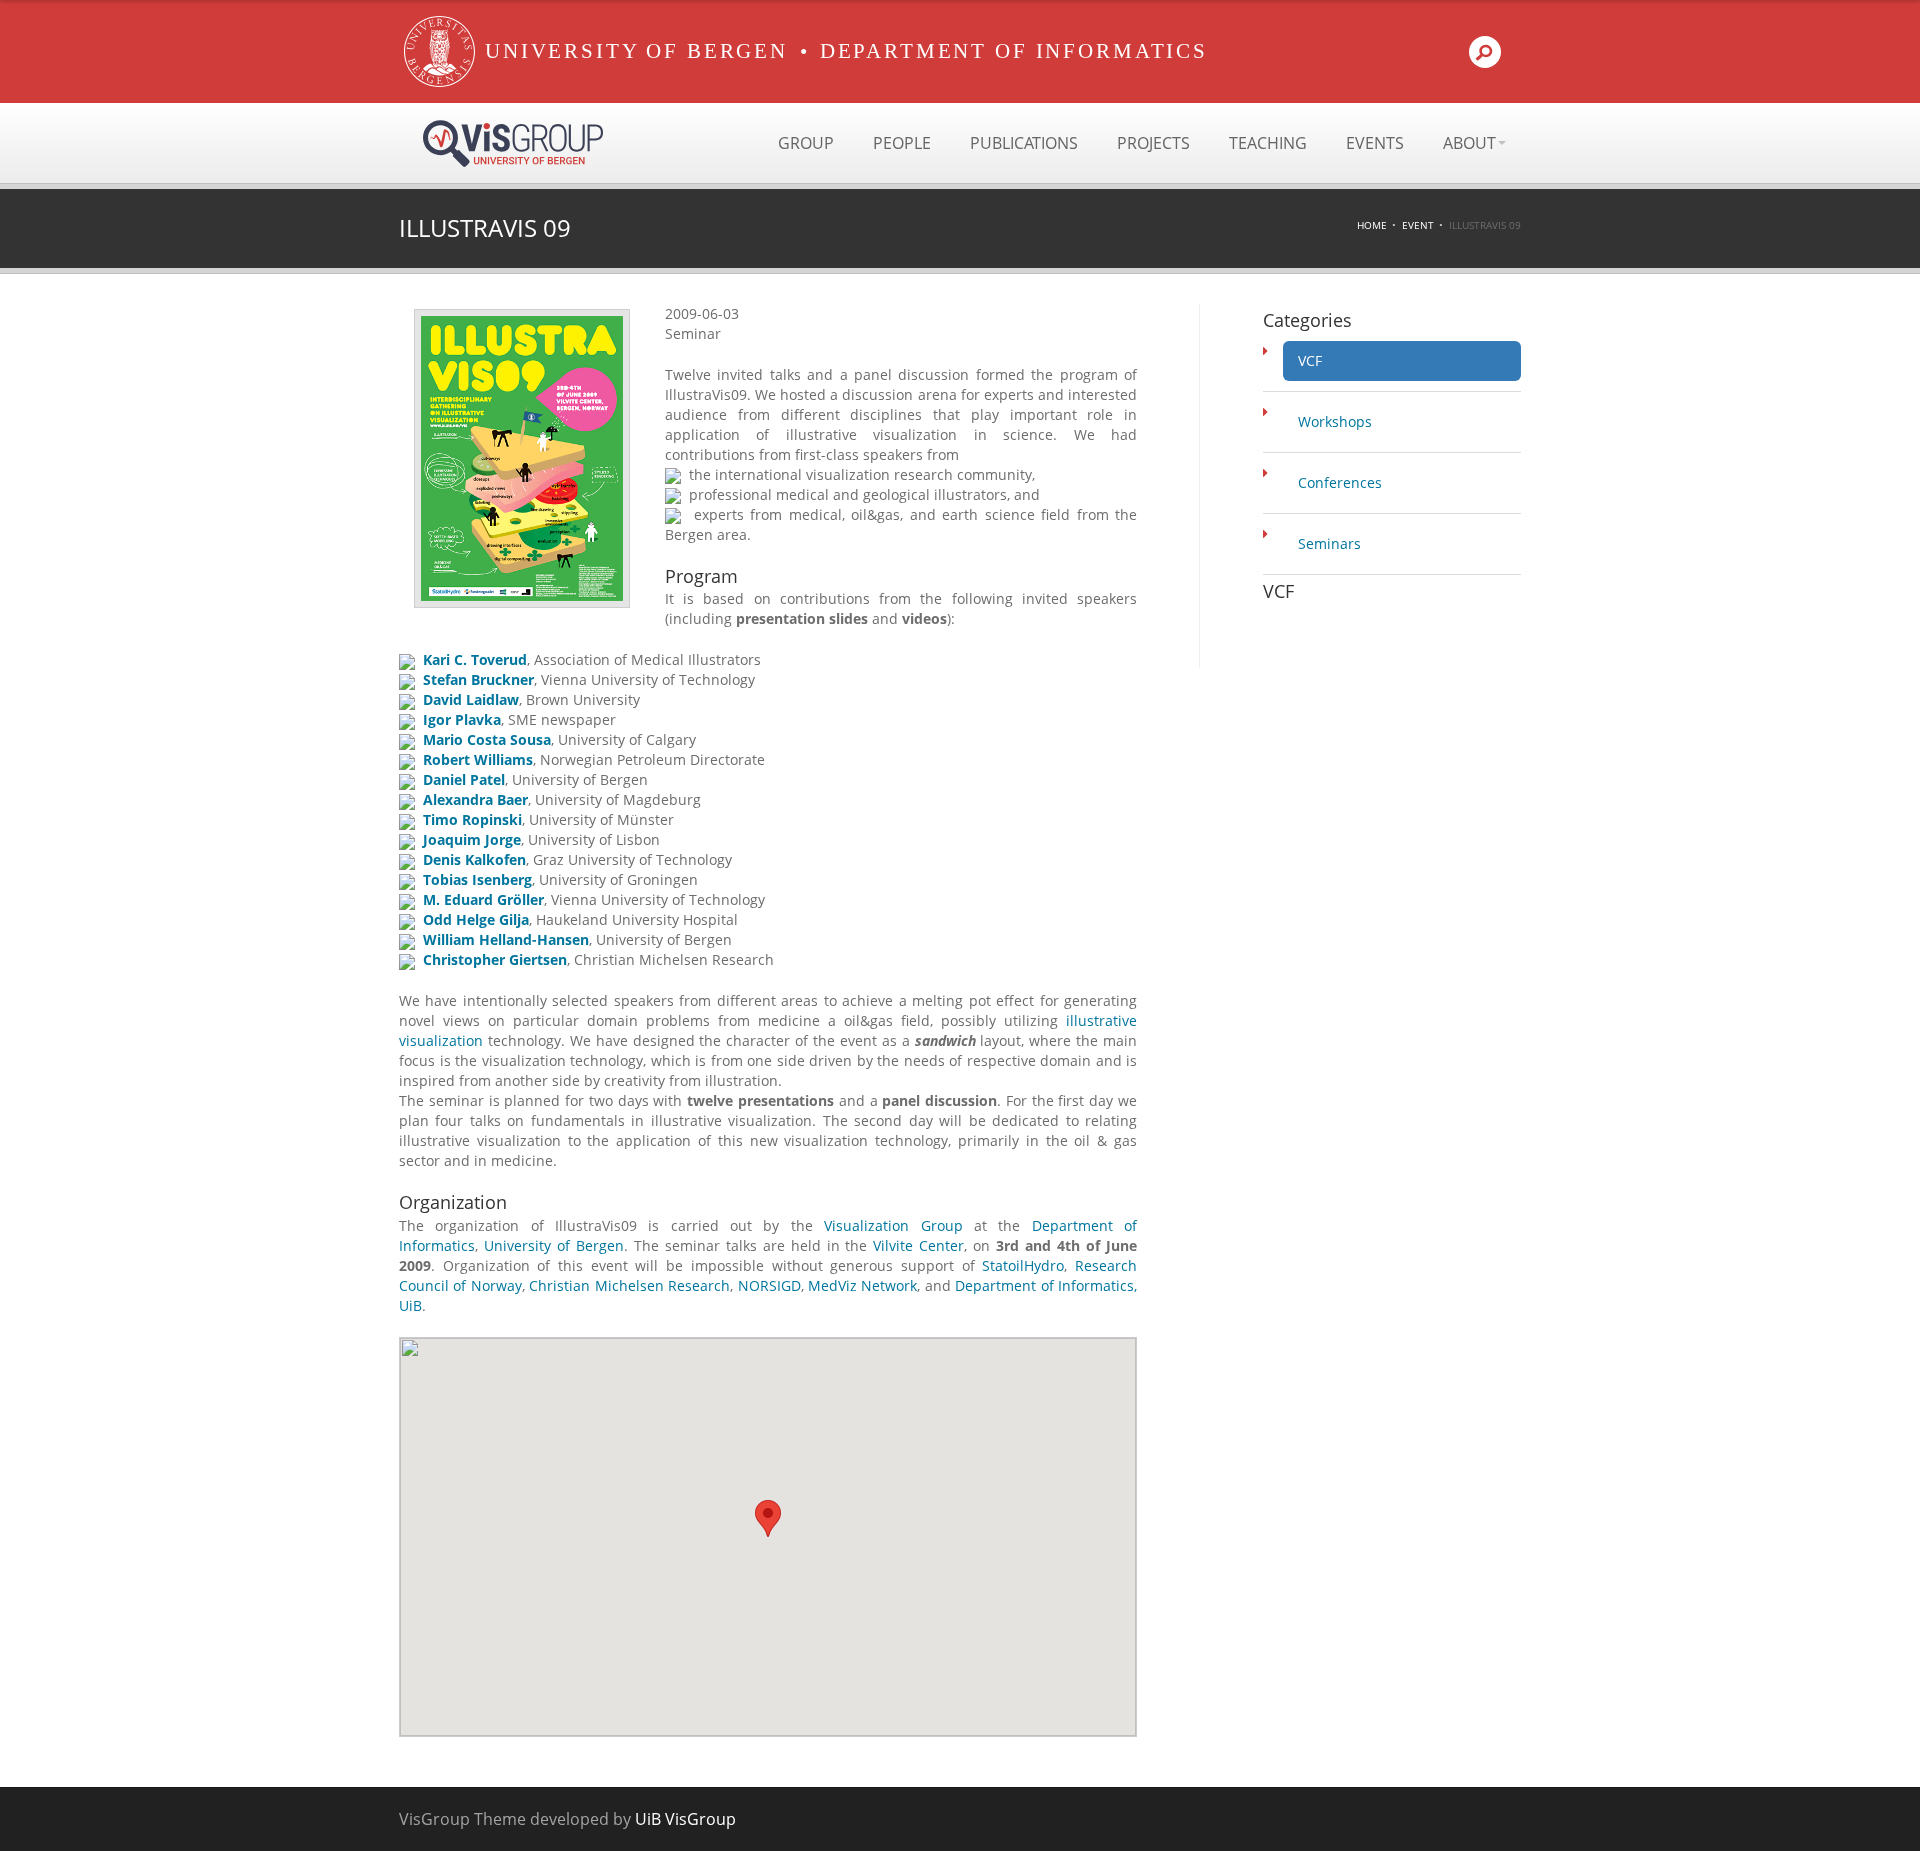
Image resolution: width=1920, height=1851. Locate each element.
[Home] (439, 51)
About (1469, 143)
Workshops (1335, 421)
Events (1375, 143)
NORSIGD (769, 1285)
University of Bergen (554, 1245)
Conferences (1340, 482)
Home (1372, 225)
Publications (1024, 143)
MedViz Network (862, 1285)
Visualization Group (893, 1225)
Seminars (1329, 543)
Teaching (1268, 143)
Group (806, 143)
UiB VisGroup (685, 1819)
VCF (1310, 360)
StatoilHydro (1023, 1265)
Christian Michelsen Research (629, 1285)
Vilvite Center (918, 1245)
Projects (1153, 143)
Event (1418, 225)
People (902, 143)
